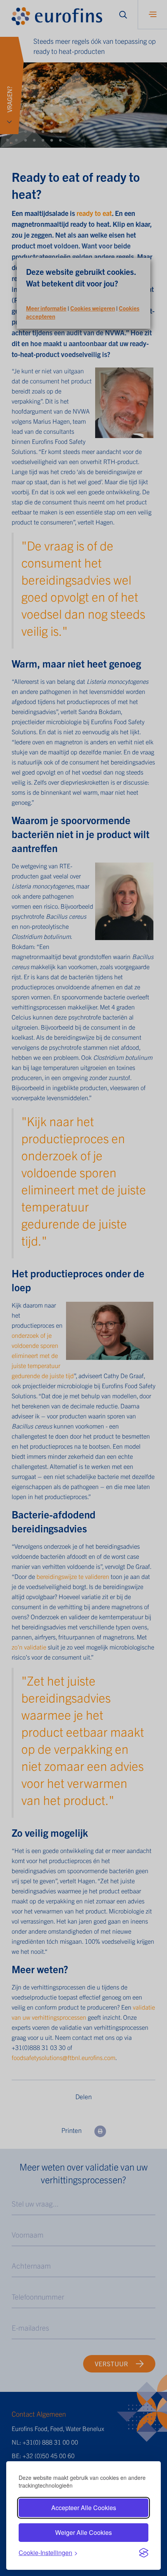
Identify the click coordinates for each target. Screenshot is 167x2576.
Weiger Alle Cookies (83, 2532)
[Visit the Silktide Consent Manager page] (144, 2553)
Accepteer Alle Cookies (84, 2508)
